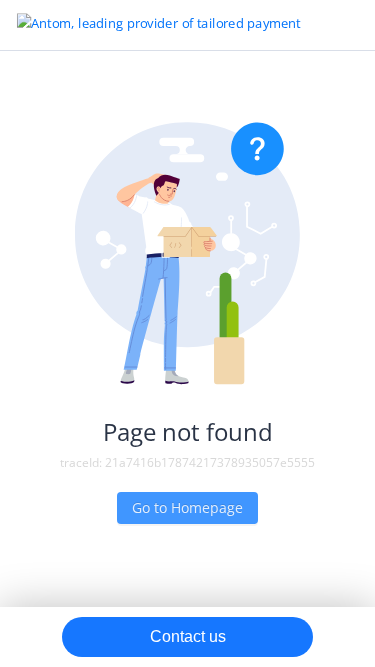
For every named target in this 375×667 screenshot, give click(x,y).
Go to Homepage (187, 507)
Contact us (188, 636)
